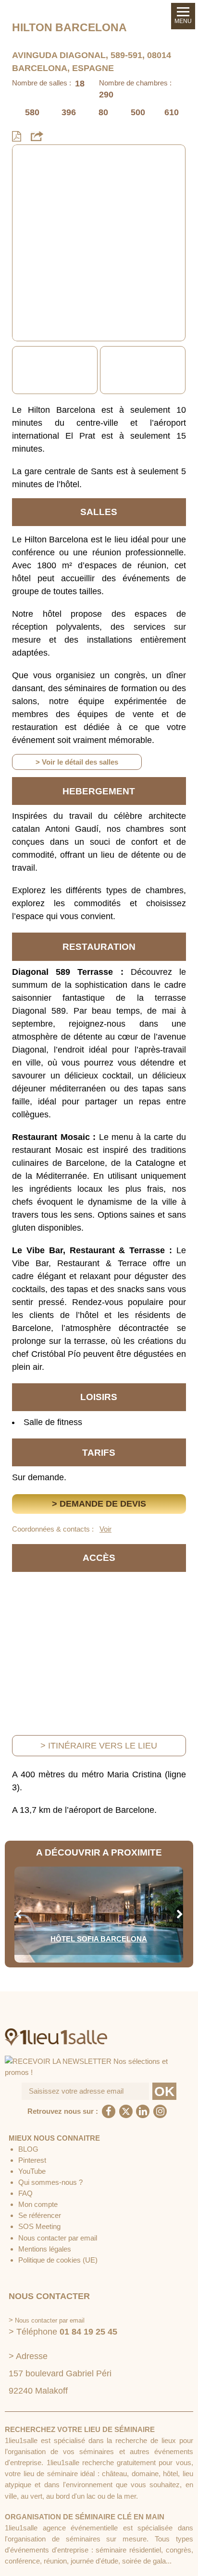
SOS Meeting (39, 2226)
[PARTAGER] (37, 137)
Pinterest (32, 2160)
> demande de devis (99, 1504)
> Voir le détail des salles (77, 762)
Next (180, 370)
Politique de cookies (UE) (58, 2260)
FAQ (25, 2193)
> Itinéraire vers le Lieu (99, 1746)
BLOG (28, 2149)
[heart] (27, 160)
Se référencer (40, 2215)
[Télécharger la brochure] (17, 137)
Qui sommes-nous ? (50, 2182)
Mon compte (38, 2204)
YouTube (32, 2171)
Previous (18, 370)
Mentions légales (45, 2249)
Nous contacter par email (58, 2238)
